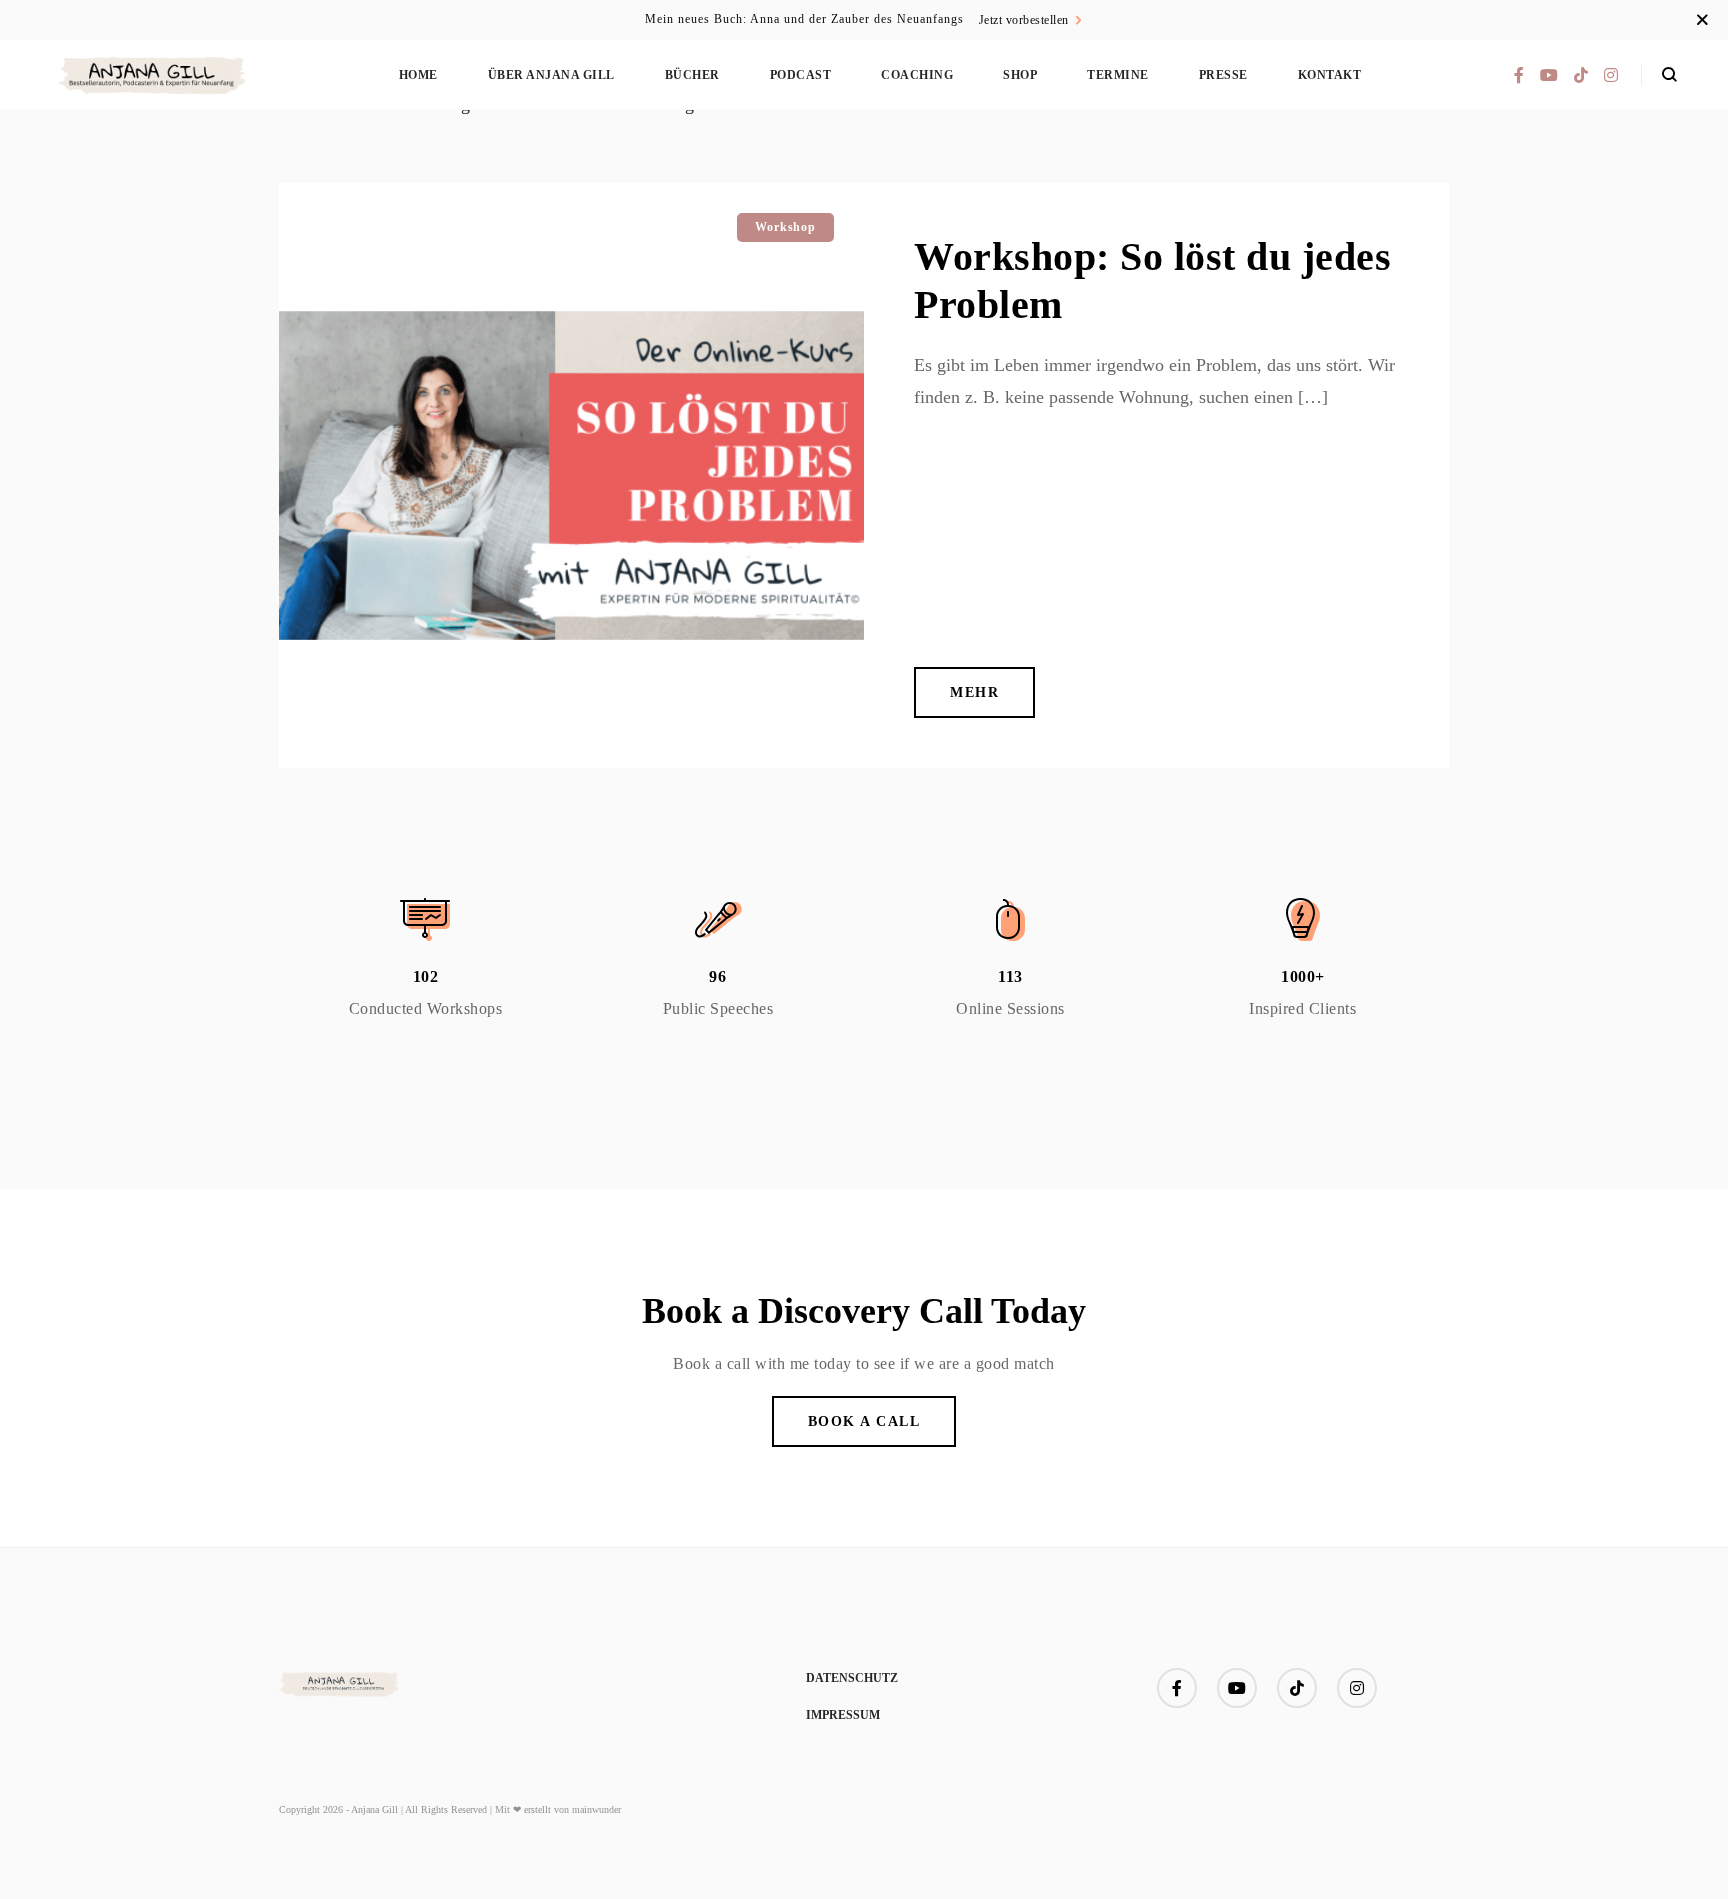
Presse (1223, 75)
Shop (1020, 75)
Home (418, 75)
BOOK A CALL (864, 1421)
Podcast (801, 75)
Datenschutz (852, 1678)
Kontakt (1330, 75)
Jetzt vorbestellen (1024, 20)
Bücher (692, 75)
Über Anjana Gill (551, 75)
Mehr (974, 692)
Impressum (843, 1715)
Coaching (917, 75)
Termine (1118, 75)
